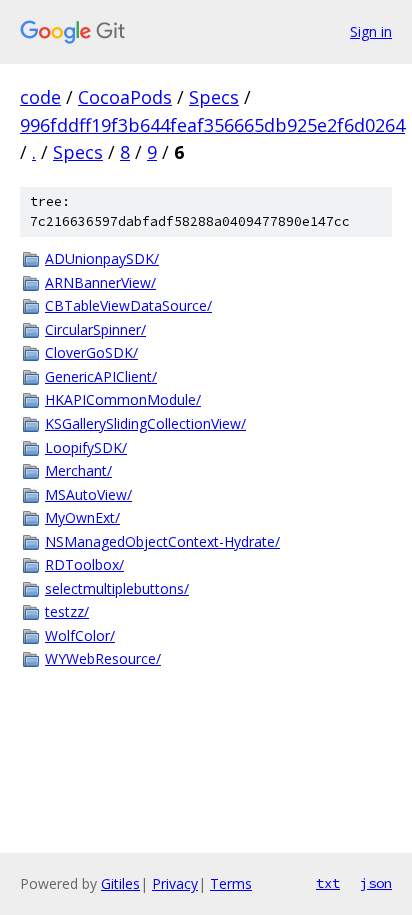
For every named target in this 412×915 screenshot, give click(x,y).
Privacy (175, 883)
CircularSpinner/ (95, 329)
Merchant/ (78, 470)
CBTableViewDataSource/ (128, 305)
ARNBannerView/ (100, 282)
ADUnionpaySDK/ (102, 258)
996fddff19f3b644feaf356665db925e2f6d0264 (212, 125)
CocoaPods (125, 97)
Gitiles (120, 883)
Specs (214, 97)
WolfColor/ (80, 635)
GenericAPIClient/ (101, 376)
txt (328, 883)
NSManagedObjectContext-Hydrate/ (162, 541)
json (376, 883)
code (40, 97)
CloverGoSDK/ (91, 352)
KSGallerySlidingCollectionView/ (145, 423)
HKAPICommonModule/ (123, 399)
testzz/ (67, 611)
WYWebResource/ (103, 658)
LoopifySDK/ (86, 447)
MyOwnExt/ (82, 517)
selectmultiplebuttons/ (117, 588)
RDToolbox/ (84, 564)
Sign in (371, 31)
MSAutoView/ (88, 494)
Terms (231, 883)
